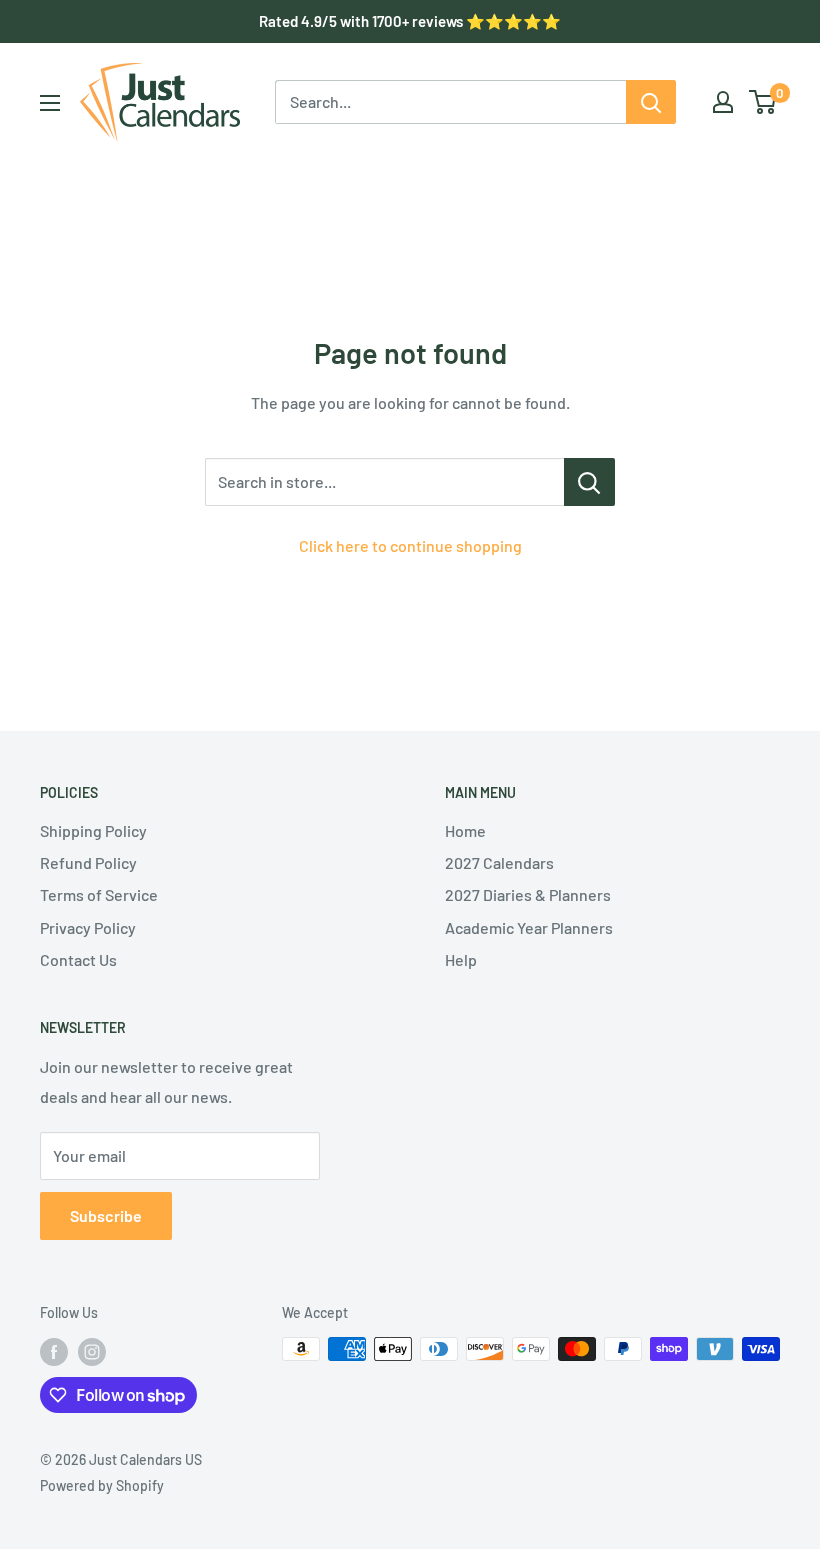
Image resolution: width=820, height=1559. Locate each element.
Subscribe (106, 1215)
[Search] (651, 102)
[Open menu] (50, 103)
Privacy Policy (88, 927)
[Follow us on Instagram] (92, 1351)
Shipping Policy (93, 830)
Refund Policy (88, 862)
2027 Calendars (499, 862)
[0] (763, 102)
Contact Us (78, 959)
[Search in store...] (589, 482)
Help (461, 959)
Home (465, 830)
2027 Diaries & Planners (528, 894)
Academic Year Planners (529, 927)
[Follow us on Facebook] (54, 1351)
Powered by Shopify (102, 1485)
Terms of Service (99, 894)
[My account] (723, 102)
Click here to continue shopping (410, 545)
